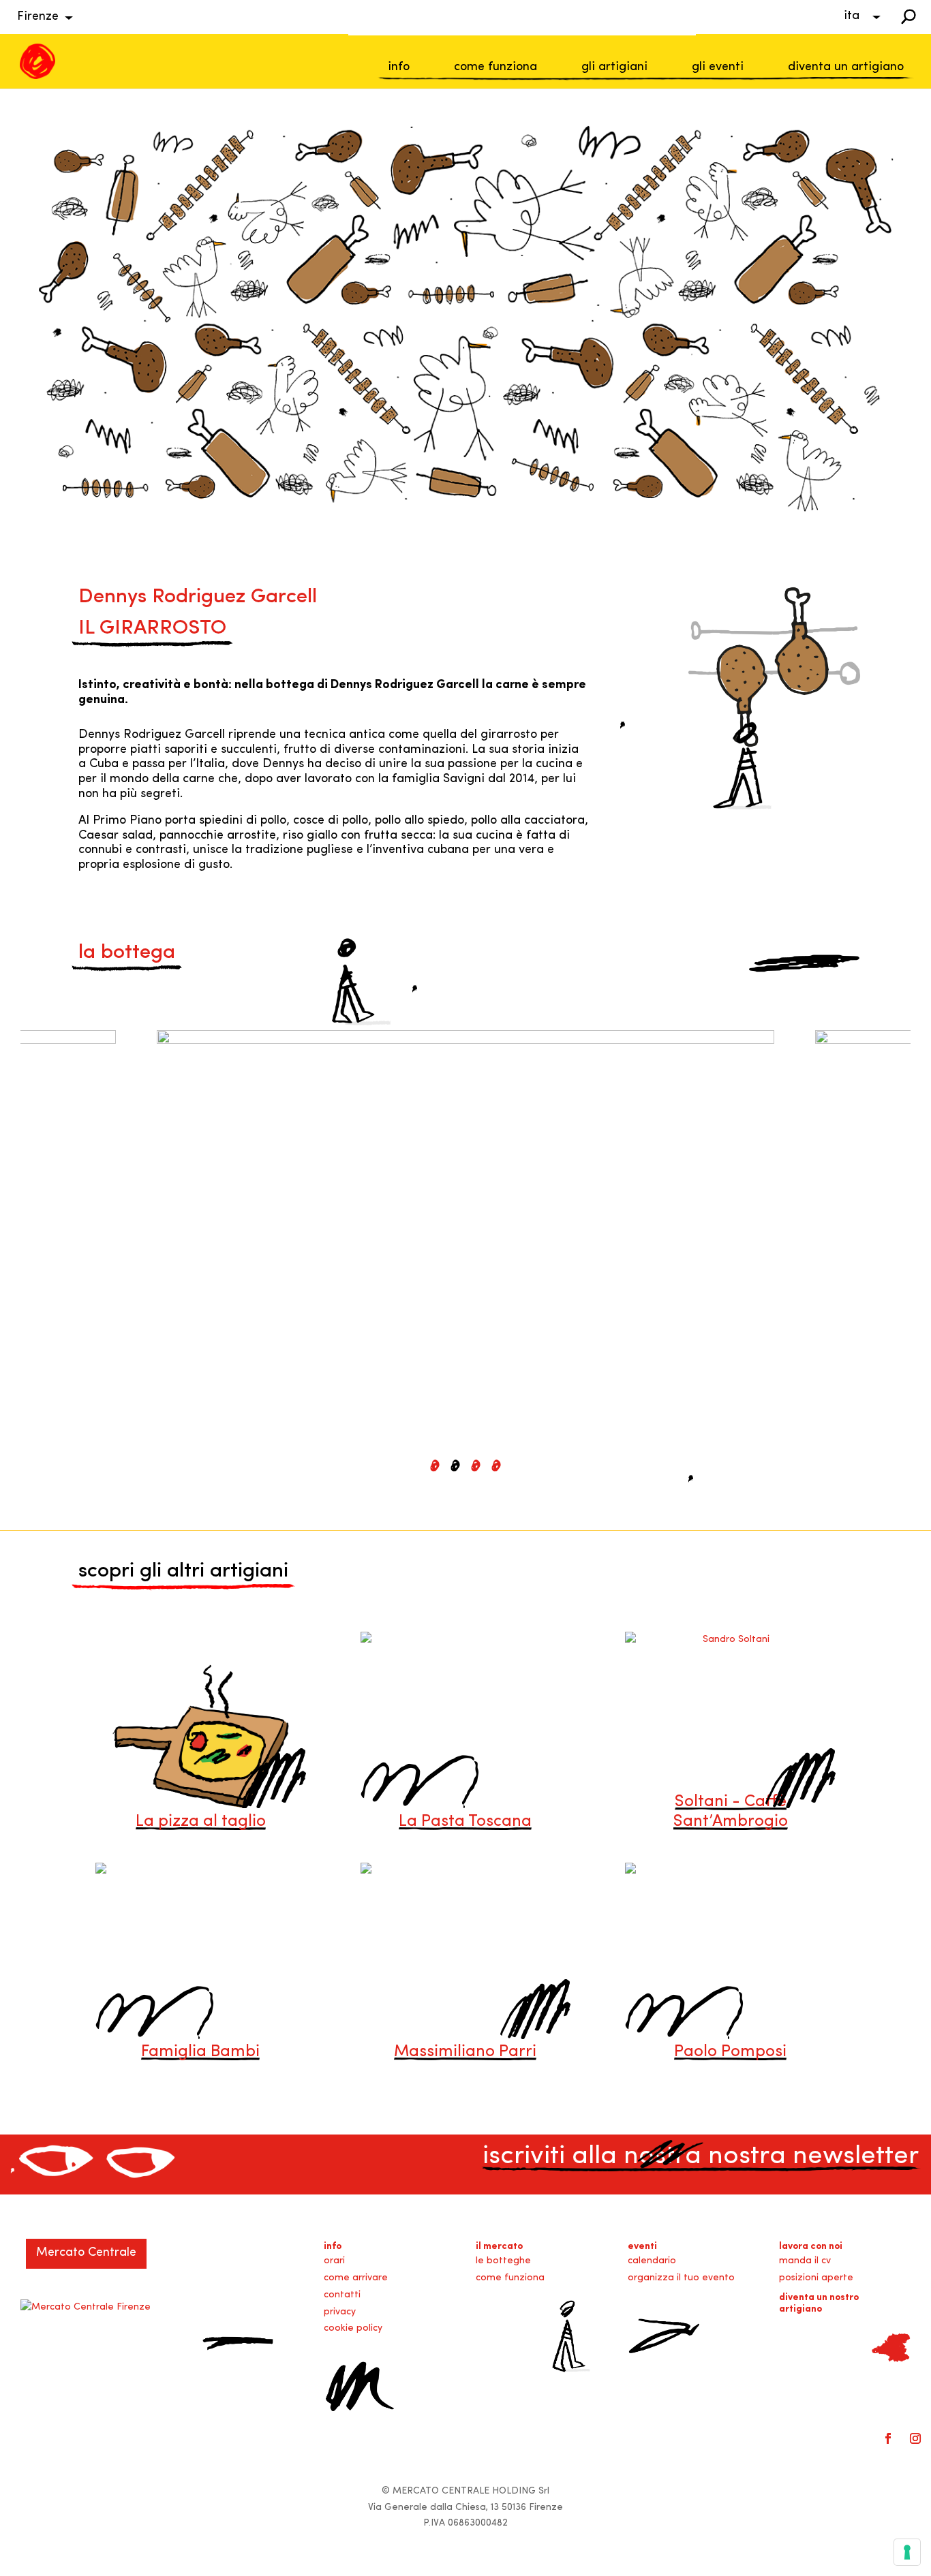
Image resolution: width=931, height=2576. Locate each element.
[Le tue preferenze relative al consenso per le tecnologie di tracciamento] (907, 2552)
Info (399, 67)
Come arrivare (356, 2278)
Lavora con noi (811, 2247)
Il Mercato (499, 2247)
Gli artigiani (614, 67)
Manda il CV (805, 2261)
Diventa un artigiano (846, 67)
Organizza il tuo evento (681, 2278)
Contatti (342, 2295)
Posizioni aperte (816, 2278)
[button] (435, 1465)
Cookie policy (353, 2328)
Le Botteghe (503, 2261)
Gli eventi (718, 67)
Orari (334, 2261)
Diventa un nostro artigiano (819, 2303)
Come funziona (495, 67)
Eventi (642, 2247)
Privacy (340, 2312)
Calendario (652, 2261)
